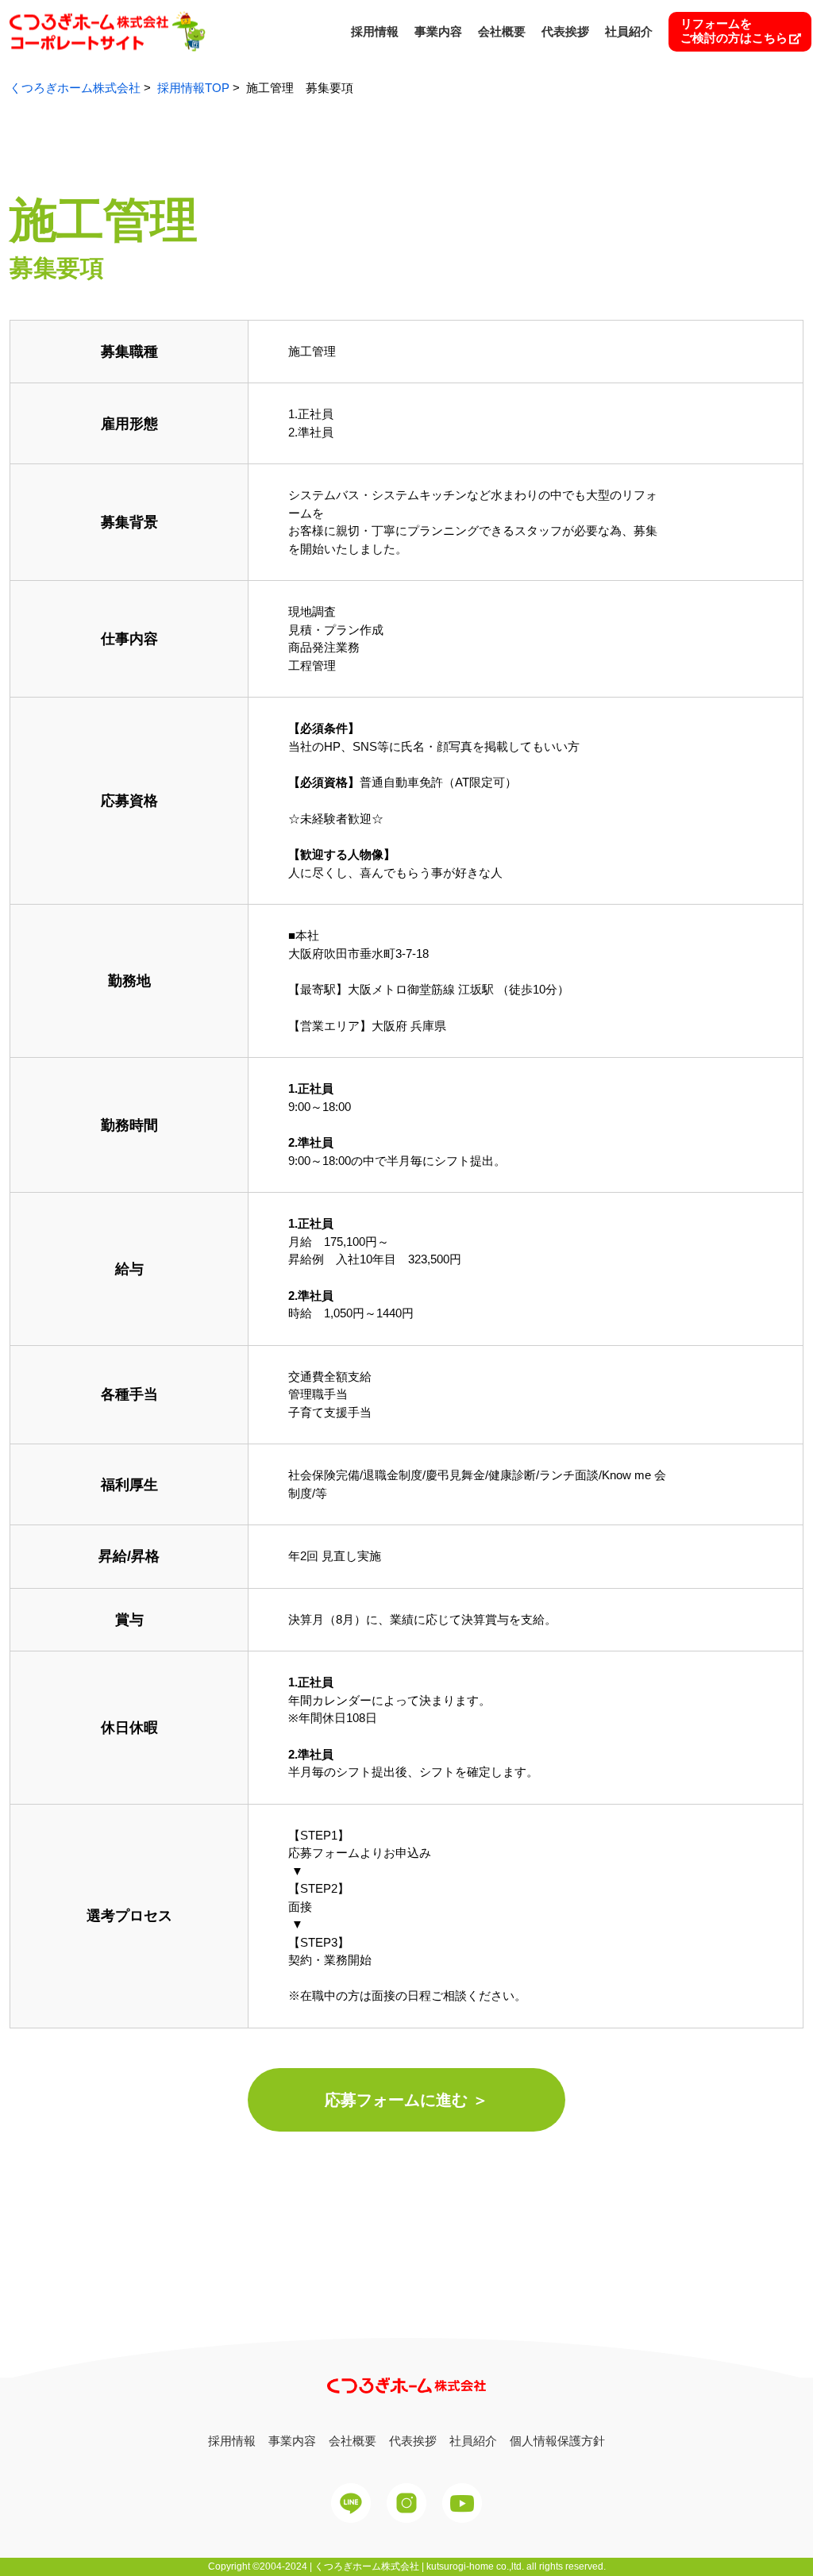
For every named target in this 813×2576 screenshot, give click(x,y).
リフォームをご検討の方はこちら (734, 31)
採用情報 (375, 31)
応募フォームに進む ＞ (406, 2100)
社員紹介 (629, 31)
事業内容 (438, 31)
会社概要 (502, 31)
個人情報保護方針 (557, 2441)
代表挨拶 (565, 31)
